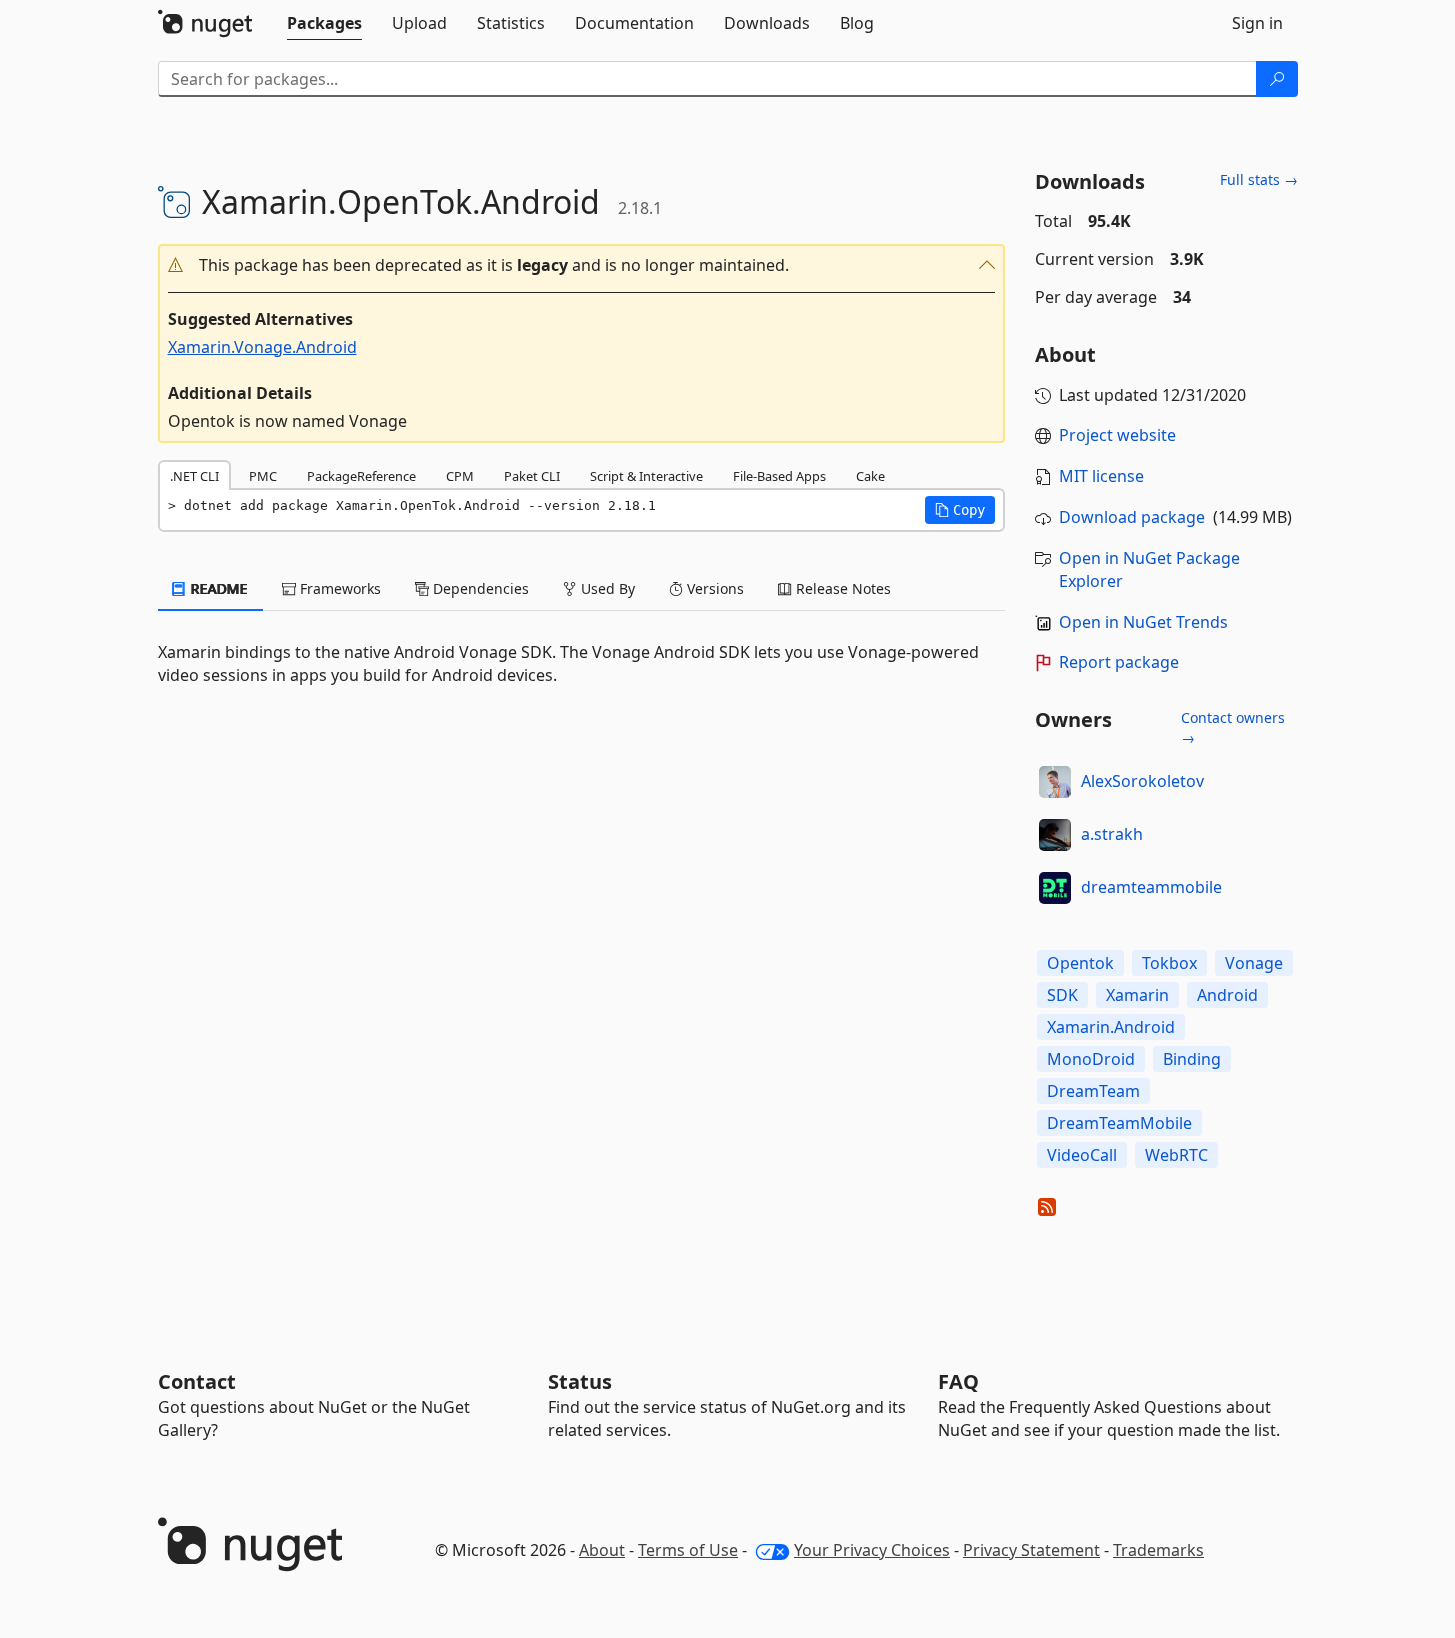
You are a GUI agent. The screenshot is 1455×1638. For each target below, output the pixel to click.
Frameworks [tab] (338, 588)
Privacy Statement (1031, 1550)
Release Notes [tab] (841, 588)
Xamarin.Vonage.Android (262, 347)
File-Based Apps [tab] (779, 476)
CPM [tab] (460, 476)
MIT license (1101, 476)
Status (580, 1381)
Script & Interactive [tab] (646, 476)
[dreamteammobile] (1055, 888)
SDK (1062, 995)
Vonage (1254, 963)
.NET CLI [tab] (194, 476)
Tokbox (1169, 963)
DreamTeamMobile (1119, 1123)
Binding (1192, 1059)
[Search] (1277, 79)
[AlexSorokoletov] (1055, 782)
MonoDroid (1091, 1059)
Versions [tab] (713, 588)
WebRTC (1176, 1155)
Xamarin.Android (1111, 1027)
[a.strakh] (1055, 835)
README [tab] (217, 588)
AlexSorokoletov (1142, 781)
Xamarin (1137, 995)
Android (1227, 995)
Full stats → (1259, 179)
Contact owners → (1233, 727)
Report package (1119, 662)
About (602, 1550)
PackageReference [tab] (361, 476)
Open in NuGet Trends (1143, 622)
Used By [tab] (606, 588)
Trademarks (1158, 1550)
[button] (582, 265)
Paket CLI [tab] (532, 476)
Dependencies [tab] (479, 588)
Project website (1117, 435)
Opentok (1080, 963)
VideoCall (1082, 1155)
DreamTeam (1093, 1091)
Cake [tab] (870, 476)
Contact (197, 1381)
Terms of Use (688, 1550)
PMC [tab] (263, 476)
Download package (1132, 517)
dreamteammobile (1151, 887)
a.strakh (1112, 834)
